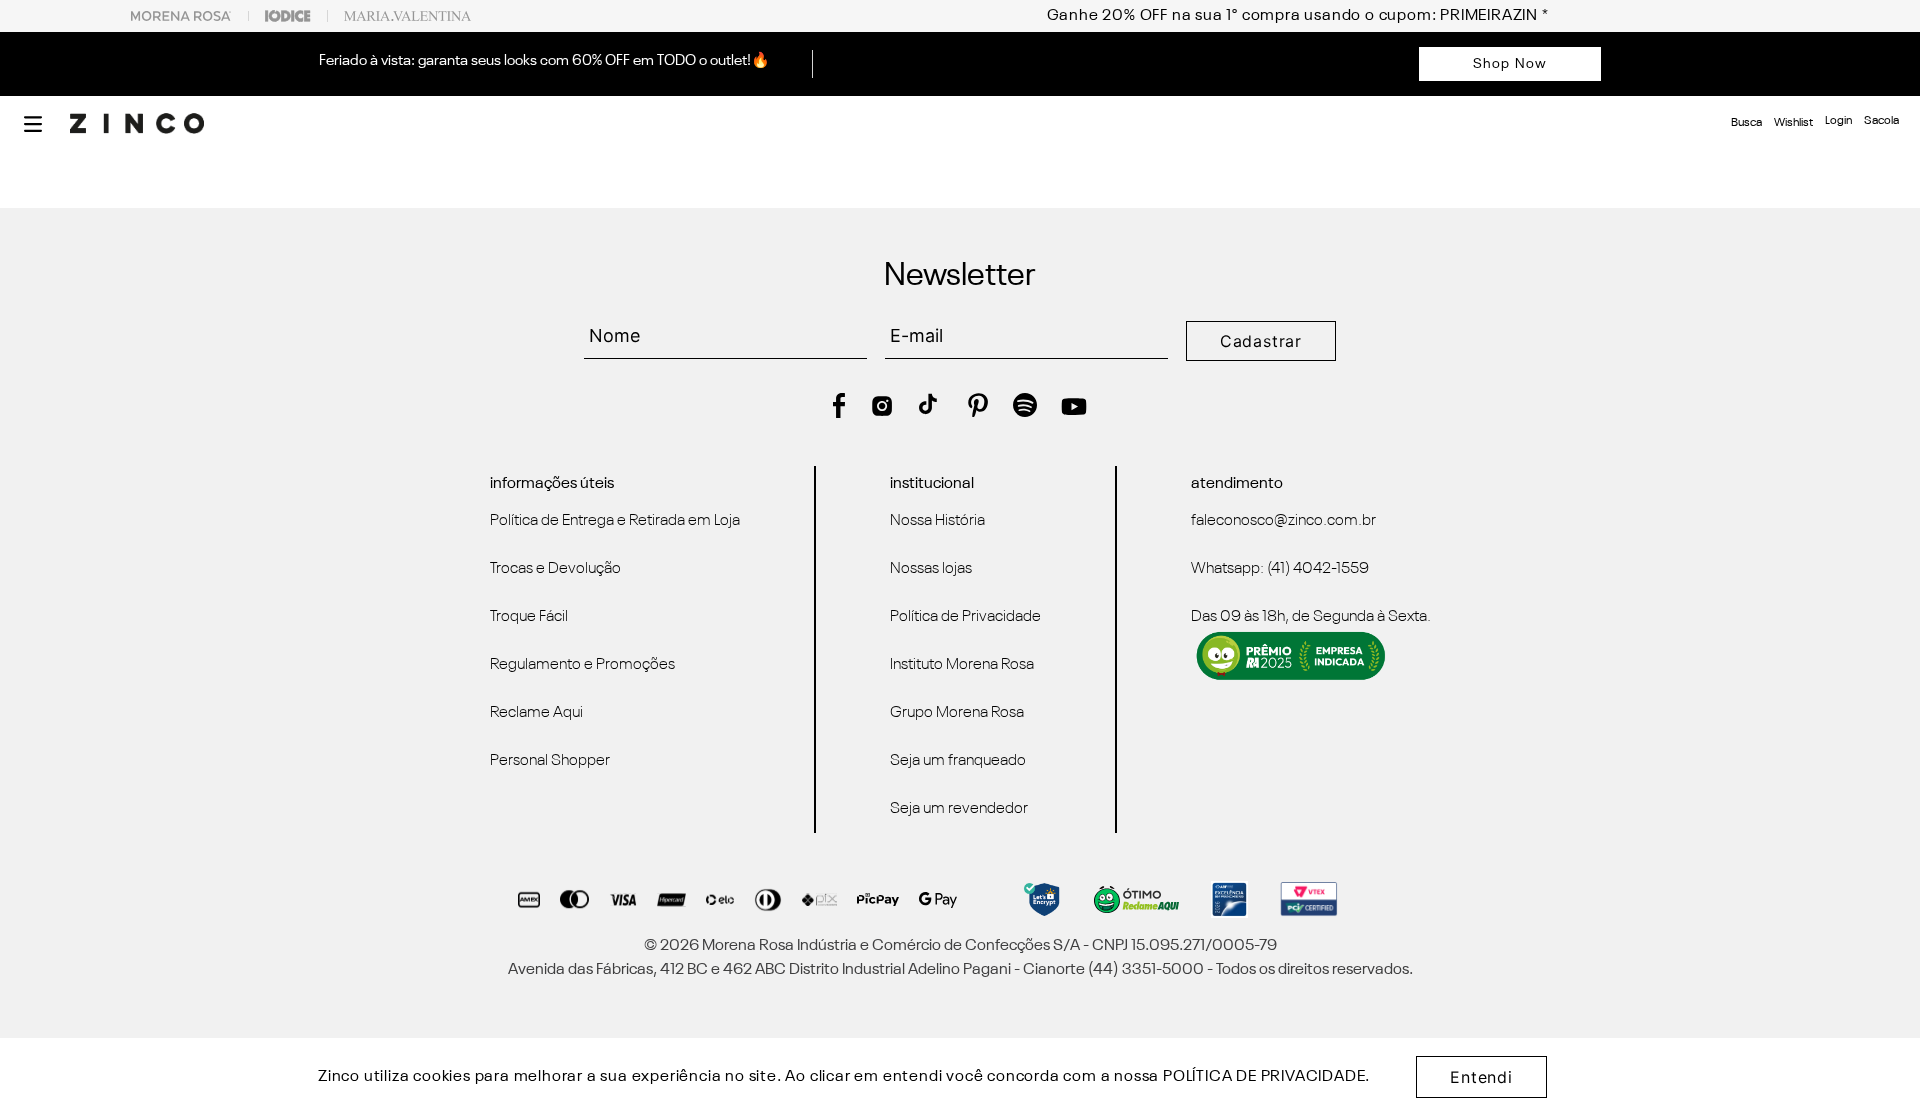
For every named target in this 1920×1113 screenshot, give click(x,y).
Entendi (1481, 1077)
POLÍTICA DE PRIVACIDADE (1264, 1077)
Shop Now (1510, 64)
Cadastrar (1261, 341)
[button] (33, 124)
